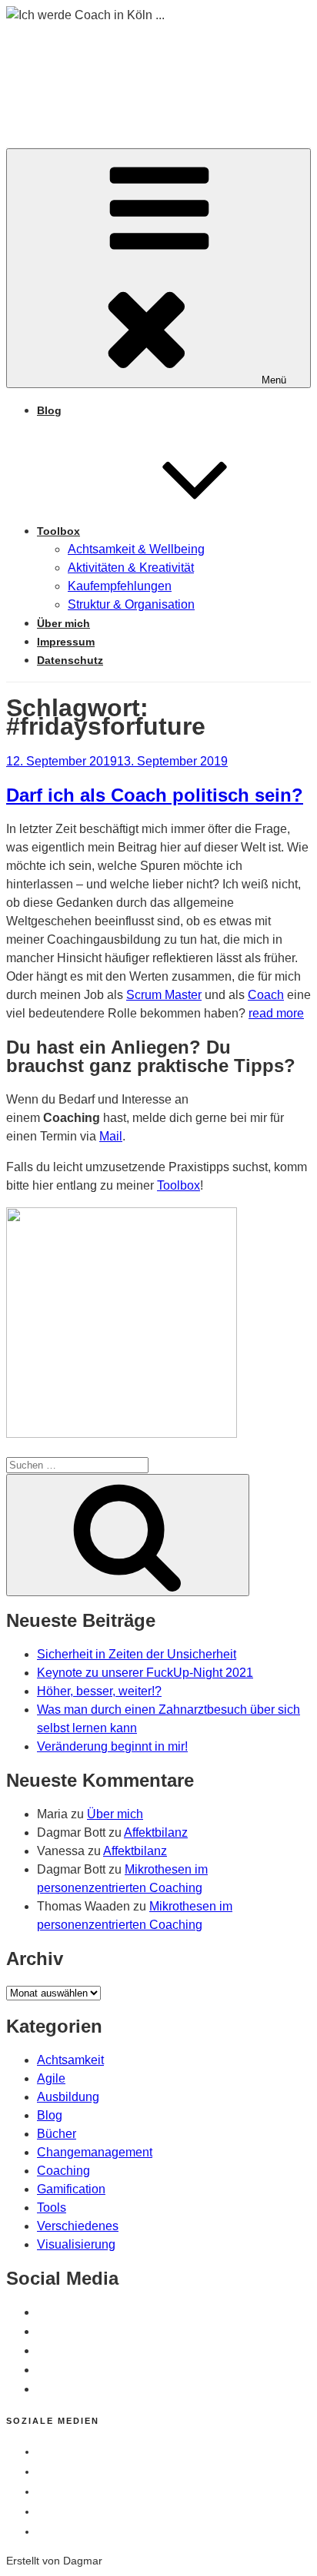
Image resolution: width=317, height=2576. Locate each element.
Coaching (63, 2171)
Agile (51, 2078)
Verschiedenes (78, 2226)
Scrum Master (164, 995)
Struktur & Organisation (131, 604)
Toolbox (58, 531)
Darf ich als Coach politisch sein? (155, 795)
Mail (111, 1136)
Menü (274, 380)
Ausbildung (68, 2097)
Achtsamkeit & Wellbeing (136, 549)
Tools (52, 2208)
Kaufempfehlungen (120, 586)
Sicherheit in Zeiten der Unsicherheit (137, 1654)
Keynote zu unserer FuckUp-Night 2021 (145, 1673)
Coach (266, 995)
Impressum (66, 642)
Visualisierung (76, 2244)
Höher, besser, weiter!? (99, 1691)
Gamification (71, 2189)
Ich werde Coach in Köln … (157, 70)
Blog (49, 410)
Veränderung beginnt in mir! (112, 1746)
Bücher (57, 2134)
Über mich (63, 623)
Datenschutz (70, 660)
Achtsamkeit (70, 2060)
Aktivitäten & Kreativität (131, 568)
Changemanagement (95, 2152)
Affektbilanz (156, 1832)
